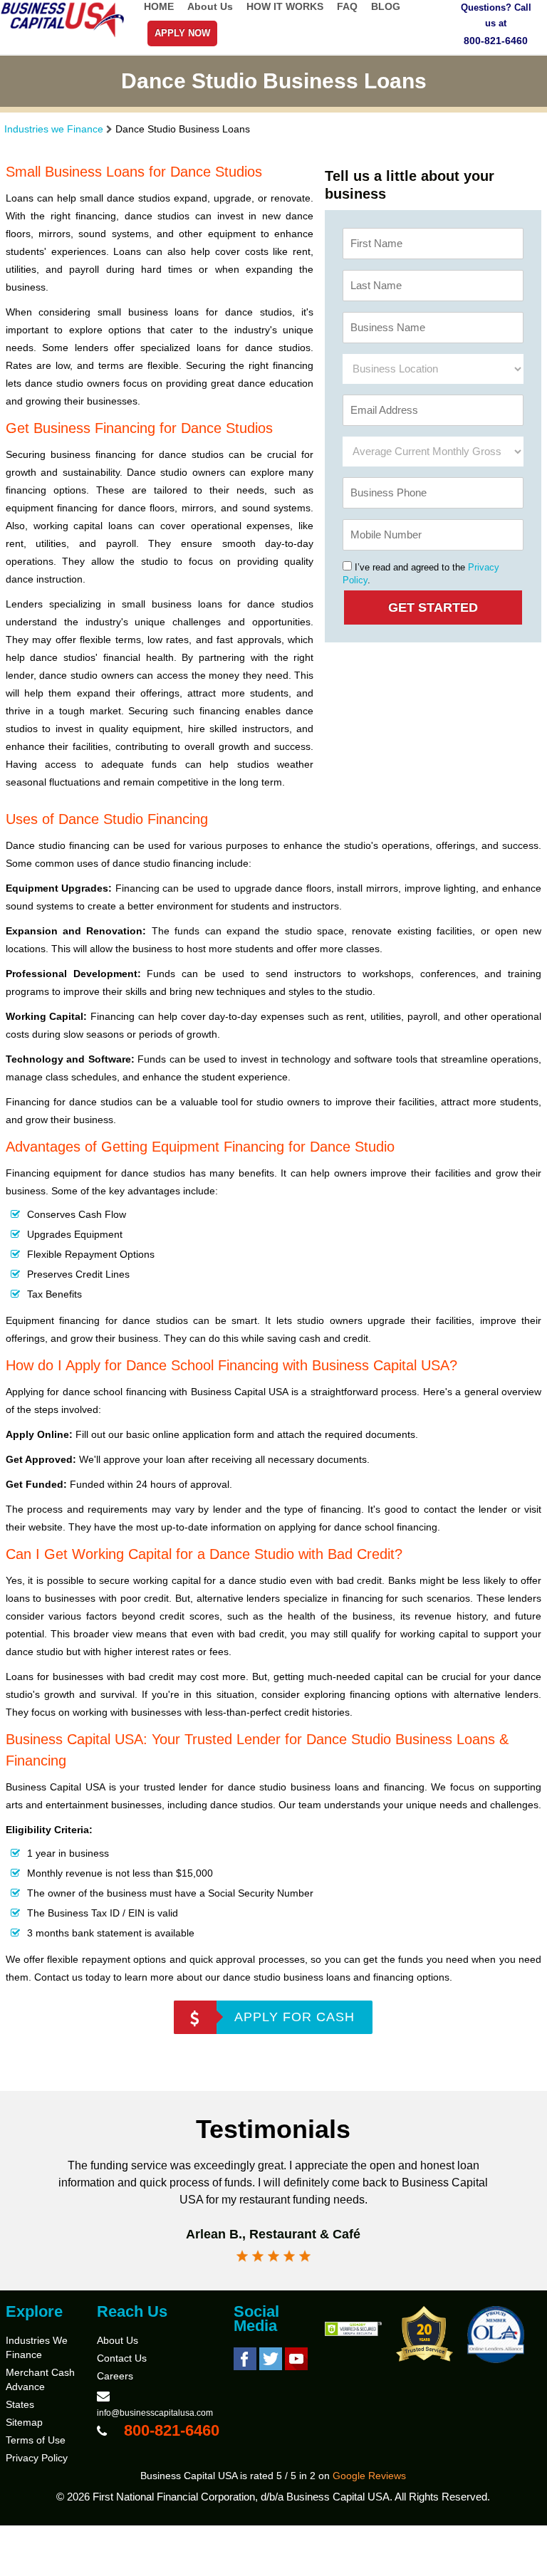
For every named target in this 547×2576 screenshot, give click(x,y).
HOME (159, 6)
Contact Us (122, 2358)
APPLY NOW (182, 33)
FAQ (347, 6)
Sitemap (24, 2422)
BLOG (386, 6)
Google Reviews (369, 2476)
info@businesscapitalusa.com (155, 2413)
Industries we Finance (54, 129)
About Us (210, 6)
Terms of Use (36, 2440)
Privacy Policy (37, 2458)
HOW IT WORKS (285, 6)
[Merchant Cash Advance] (63, 35)
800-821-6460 (496, 41)
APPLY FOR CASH (295, 2017)
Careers (115, 2376)
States (20, 2404)
